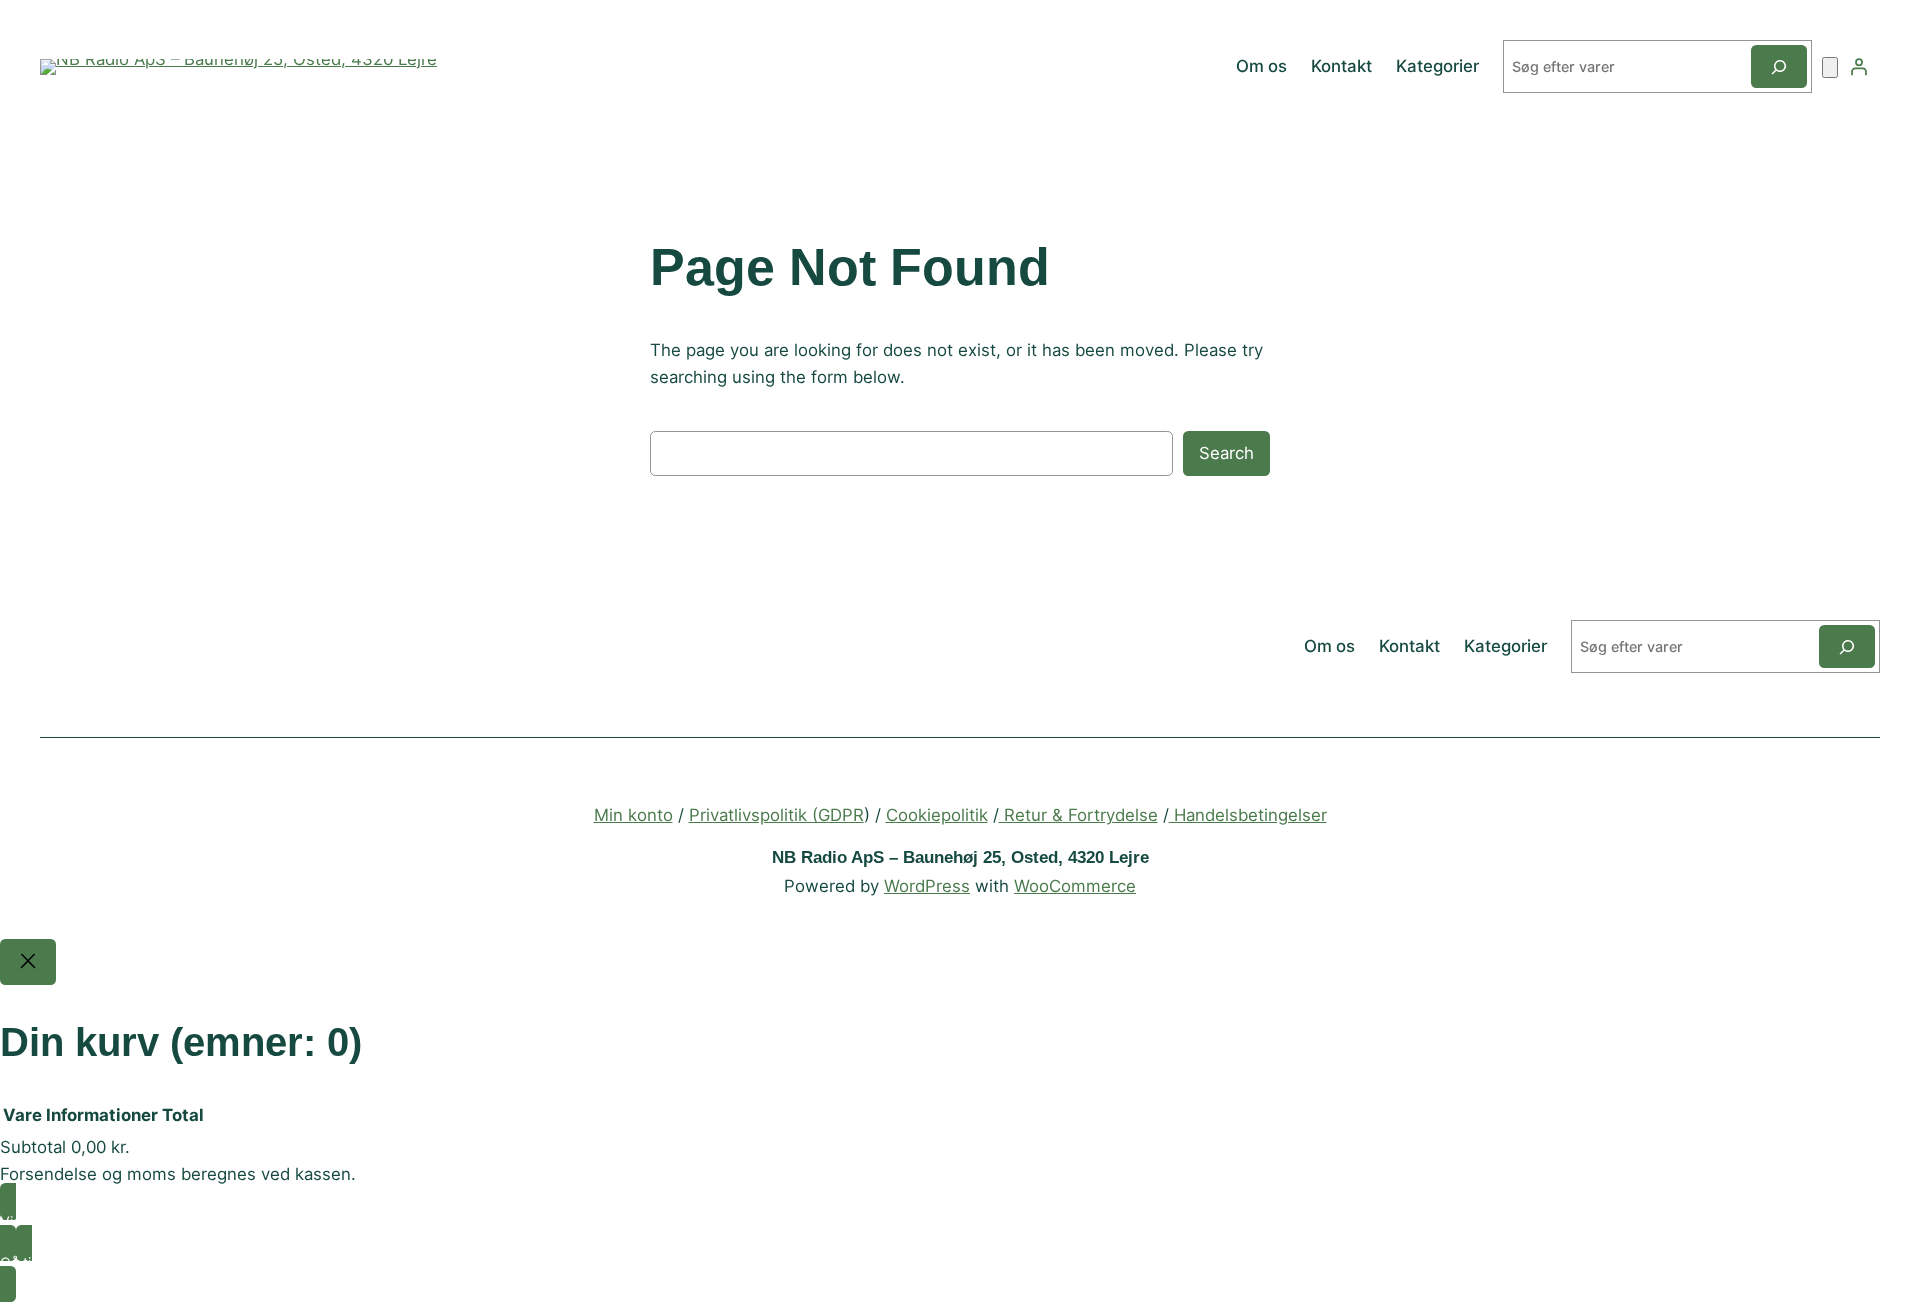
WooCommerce (1075, 886)
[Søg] (1779, 66)
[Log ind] (1859, 67)
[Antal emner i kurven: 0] (1830, 67)
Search (1226, 453)
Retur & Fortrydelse (1078, 815)
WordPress (927, 886)
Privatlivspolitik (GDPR (776, 815)
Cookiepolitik (937, 815)
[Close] (28, 962)
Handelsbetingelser (1248, 815)
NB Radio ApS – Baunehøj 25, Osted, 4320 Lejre (960, 857)
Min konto (633, 815)
